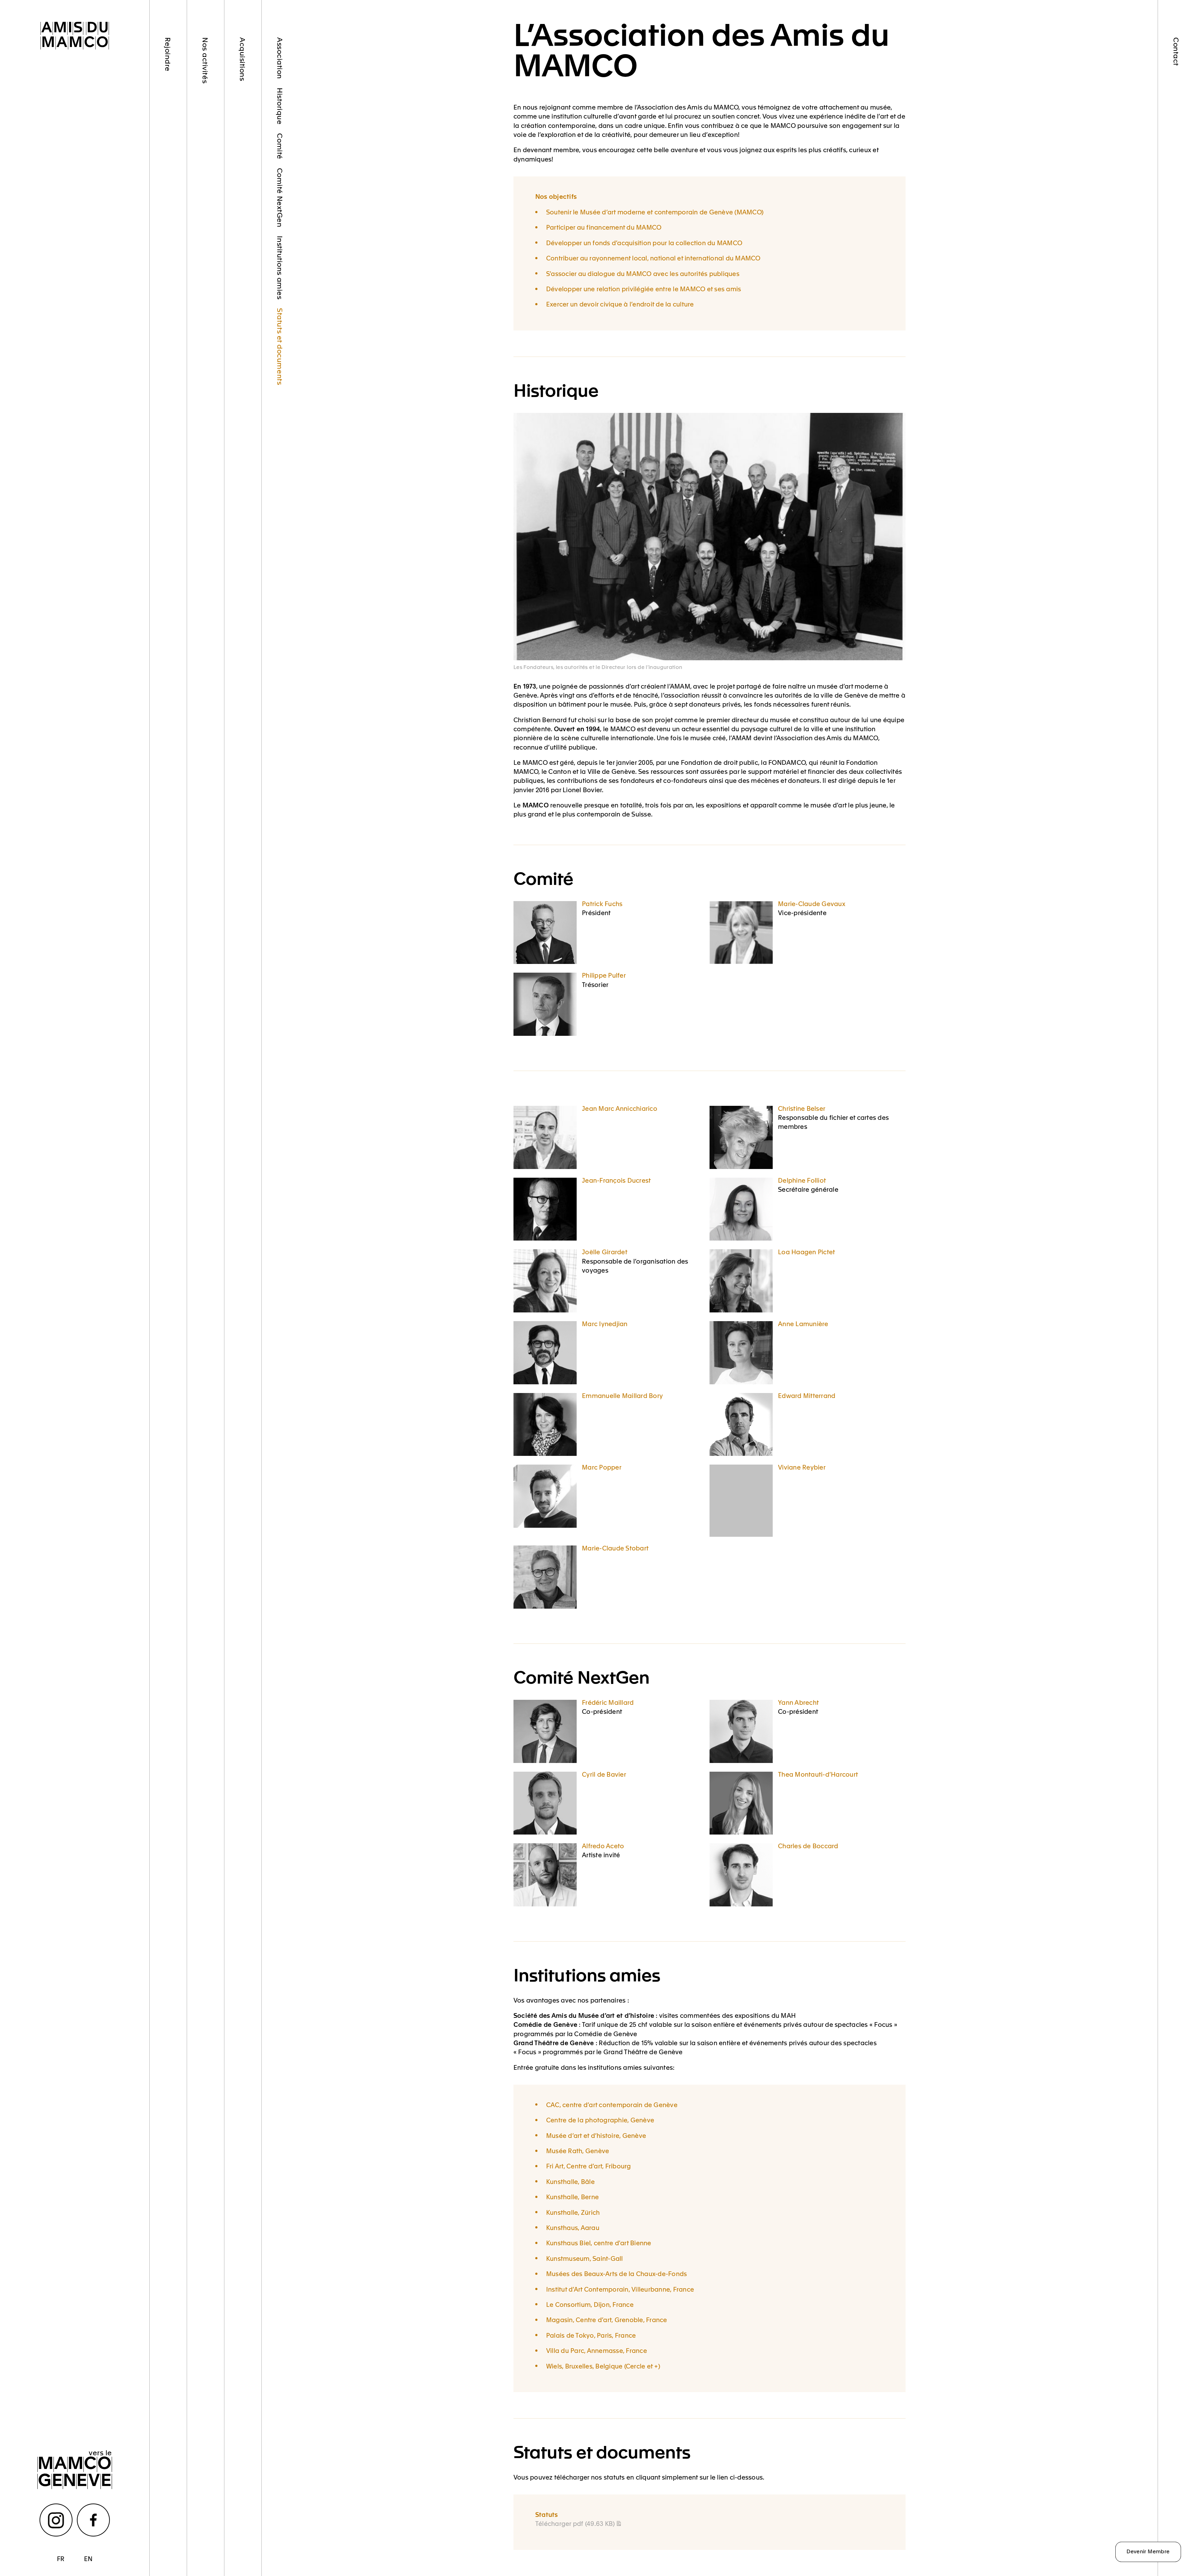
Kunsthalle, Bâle (570, 2181)
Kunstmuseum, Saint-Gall (585, 2258)
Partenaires (168, 254)
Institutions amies (280, 268)
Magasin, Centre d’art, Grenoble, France (607, 2319)
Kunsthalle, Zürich (573, 2212)
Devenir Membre (1148, 2551)
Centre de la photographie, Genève (600, 2120)
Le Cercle (168, 168)
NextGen (168, 209)
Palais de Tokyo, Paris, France (591, 2335)
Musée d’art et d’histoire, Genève (596, 2135)
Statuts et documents (280, 346)
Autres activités (206, 189)
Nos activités (206, 60)
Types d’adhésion (168, 111)
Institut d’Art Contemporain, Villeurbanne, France (620, 2289)
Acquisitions (243, 59)
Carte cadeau (168, 308)
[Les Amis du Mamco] (75, 36)
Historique (280, 106)
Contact (1177, 52)
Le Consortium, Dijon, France (590, 2304)
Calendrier (206, 244)
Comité (280, 146)
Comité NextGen (280, 198)
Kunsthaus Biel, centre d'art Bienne (599, 2243)
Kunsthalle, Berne (572, 2197)
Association (280, 58)
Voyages (206, 108)
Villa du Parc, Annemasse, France (597, 2350)
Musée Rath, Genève (578, 2151)
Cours (206, 142)
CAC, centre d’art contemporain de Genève (612, 2104)
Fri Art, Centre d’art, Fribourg (589, 2166)
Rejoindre (168, 54)
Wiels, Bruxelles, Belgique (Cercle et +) (603, 2366)
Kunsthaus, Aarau (573, 2227)
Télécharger (575, 2523)
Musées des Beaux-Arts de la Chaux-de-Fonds (617, 2273)
